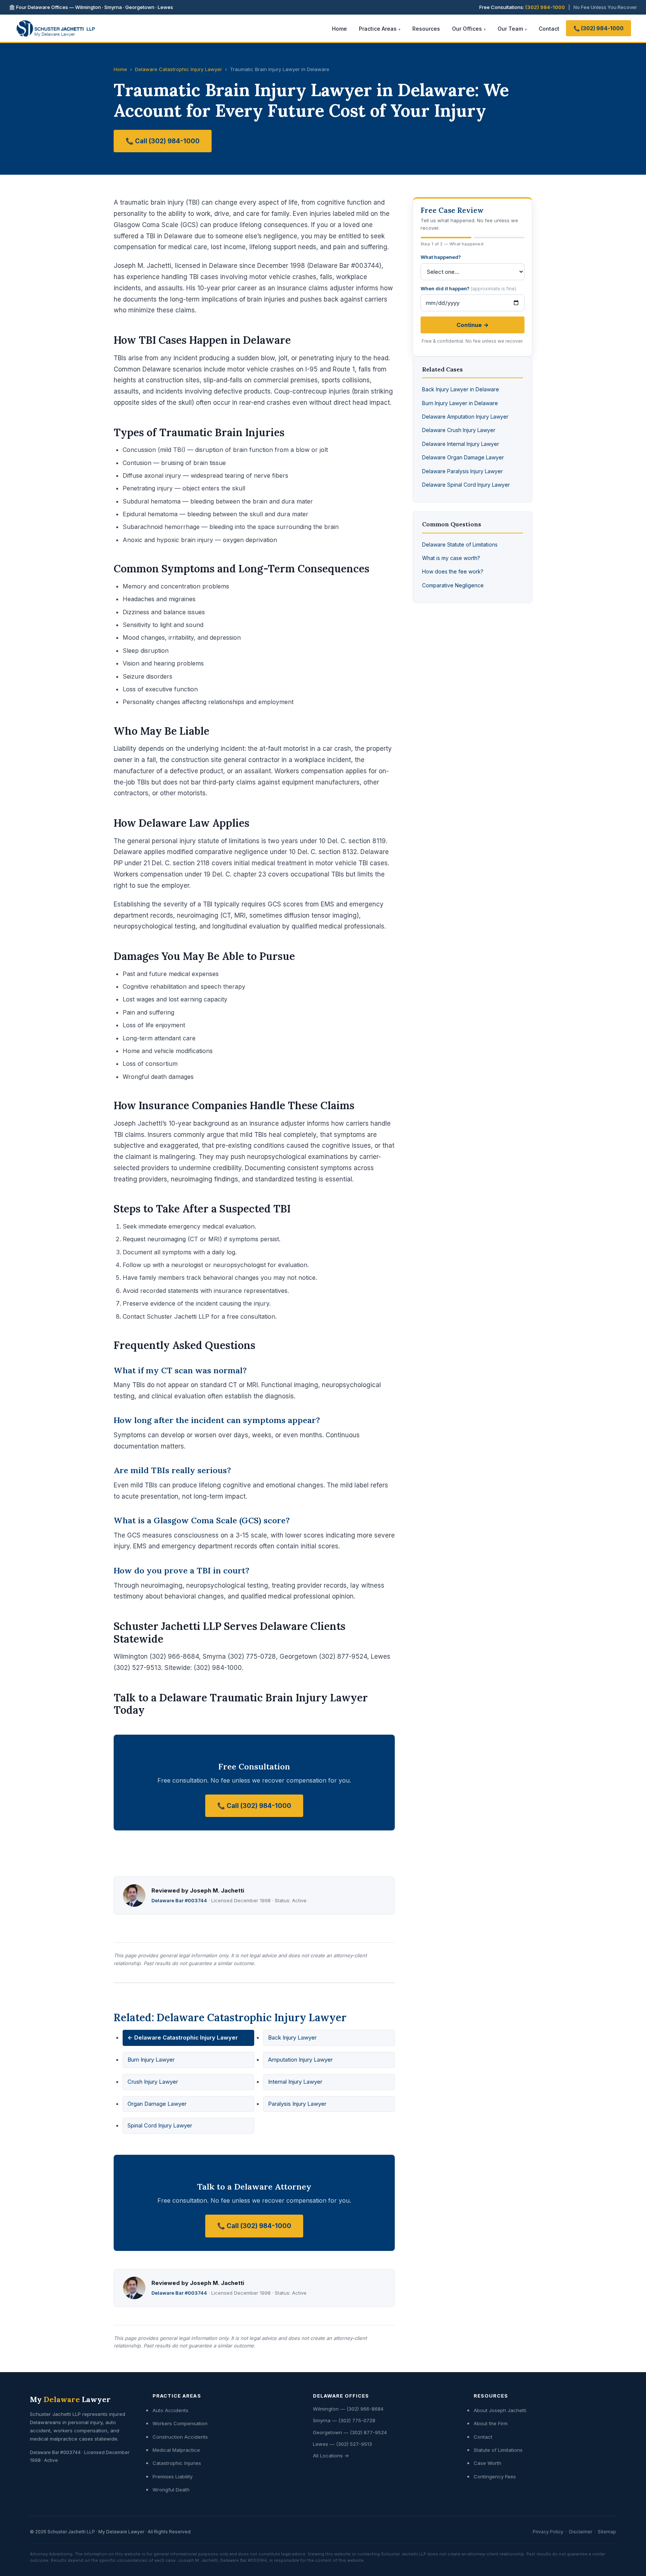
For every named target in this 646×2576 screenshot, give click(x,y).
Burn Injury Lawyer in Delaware (460, 403)
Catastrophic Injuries (177, 2463)
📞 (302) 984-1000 (599, 28)
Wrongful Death (171, 2490)
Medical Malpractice (176, 2450)
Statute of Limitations (498, 2450)
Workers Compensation (180, 2423)
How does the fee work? (453, 571)
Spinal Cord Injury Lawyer (160, 2125)
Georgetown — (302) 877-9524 (350, 2432)
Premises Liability (173, 2476)
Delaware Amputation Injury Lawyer (465, 417)
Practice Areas (378, 29)
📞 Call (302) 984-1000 (163, 141)
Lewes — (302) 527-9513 (342, 2444)
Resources (426, 29)
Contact (549, 29)
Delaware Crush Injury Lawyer (459, 430)
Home (339, 29)
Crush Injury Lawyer (153, 2082)
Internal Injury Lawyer (295, 2082)
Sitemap (607, 2532)
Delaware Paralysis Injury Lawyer (462, 471)
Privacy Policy (548, 2532)
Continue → (473, 325)
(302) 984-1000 (545, 7)
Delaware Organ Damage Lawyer (463, 457)
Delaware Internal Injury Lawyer (461, 444)
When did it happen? (468, 288)
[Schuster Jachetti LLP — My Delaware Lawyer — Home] (56, 28)
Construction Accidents (180, 2437)
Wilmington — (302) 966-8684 (348, 2409)
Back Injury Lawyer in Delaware (461, 389)
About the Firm (491, 2423)
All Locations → (331, 2456)
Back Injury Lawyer (292, 2037)
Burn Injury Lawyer (151, 2060)
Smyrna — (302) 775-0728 (344, 2420)
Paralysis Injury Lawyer (297, 2104)
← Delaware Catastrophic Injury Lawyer (183, 2037)
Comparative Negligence (453, 585)
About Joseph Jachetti (500, 2410)
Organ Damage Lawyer (157, 2104)
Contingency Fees (495, 2476)
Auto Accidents (170, 2410)
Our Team (510, 29)
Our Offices (467, 29)
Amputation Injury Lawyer (300, 2060)
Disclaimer (581, 2532)
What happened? (441, 257)
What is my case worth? (451, 558)
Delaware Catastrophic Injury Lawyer (179, 69)
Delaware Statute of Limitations (460, 544)
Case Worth (487, 2463)
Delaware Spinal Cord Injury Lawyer (466, 485)
